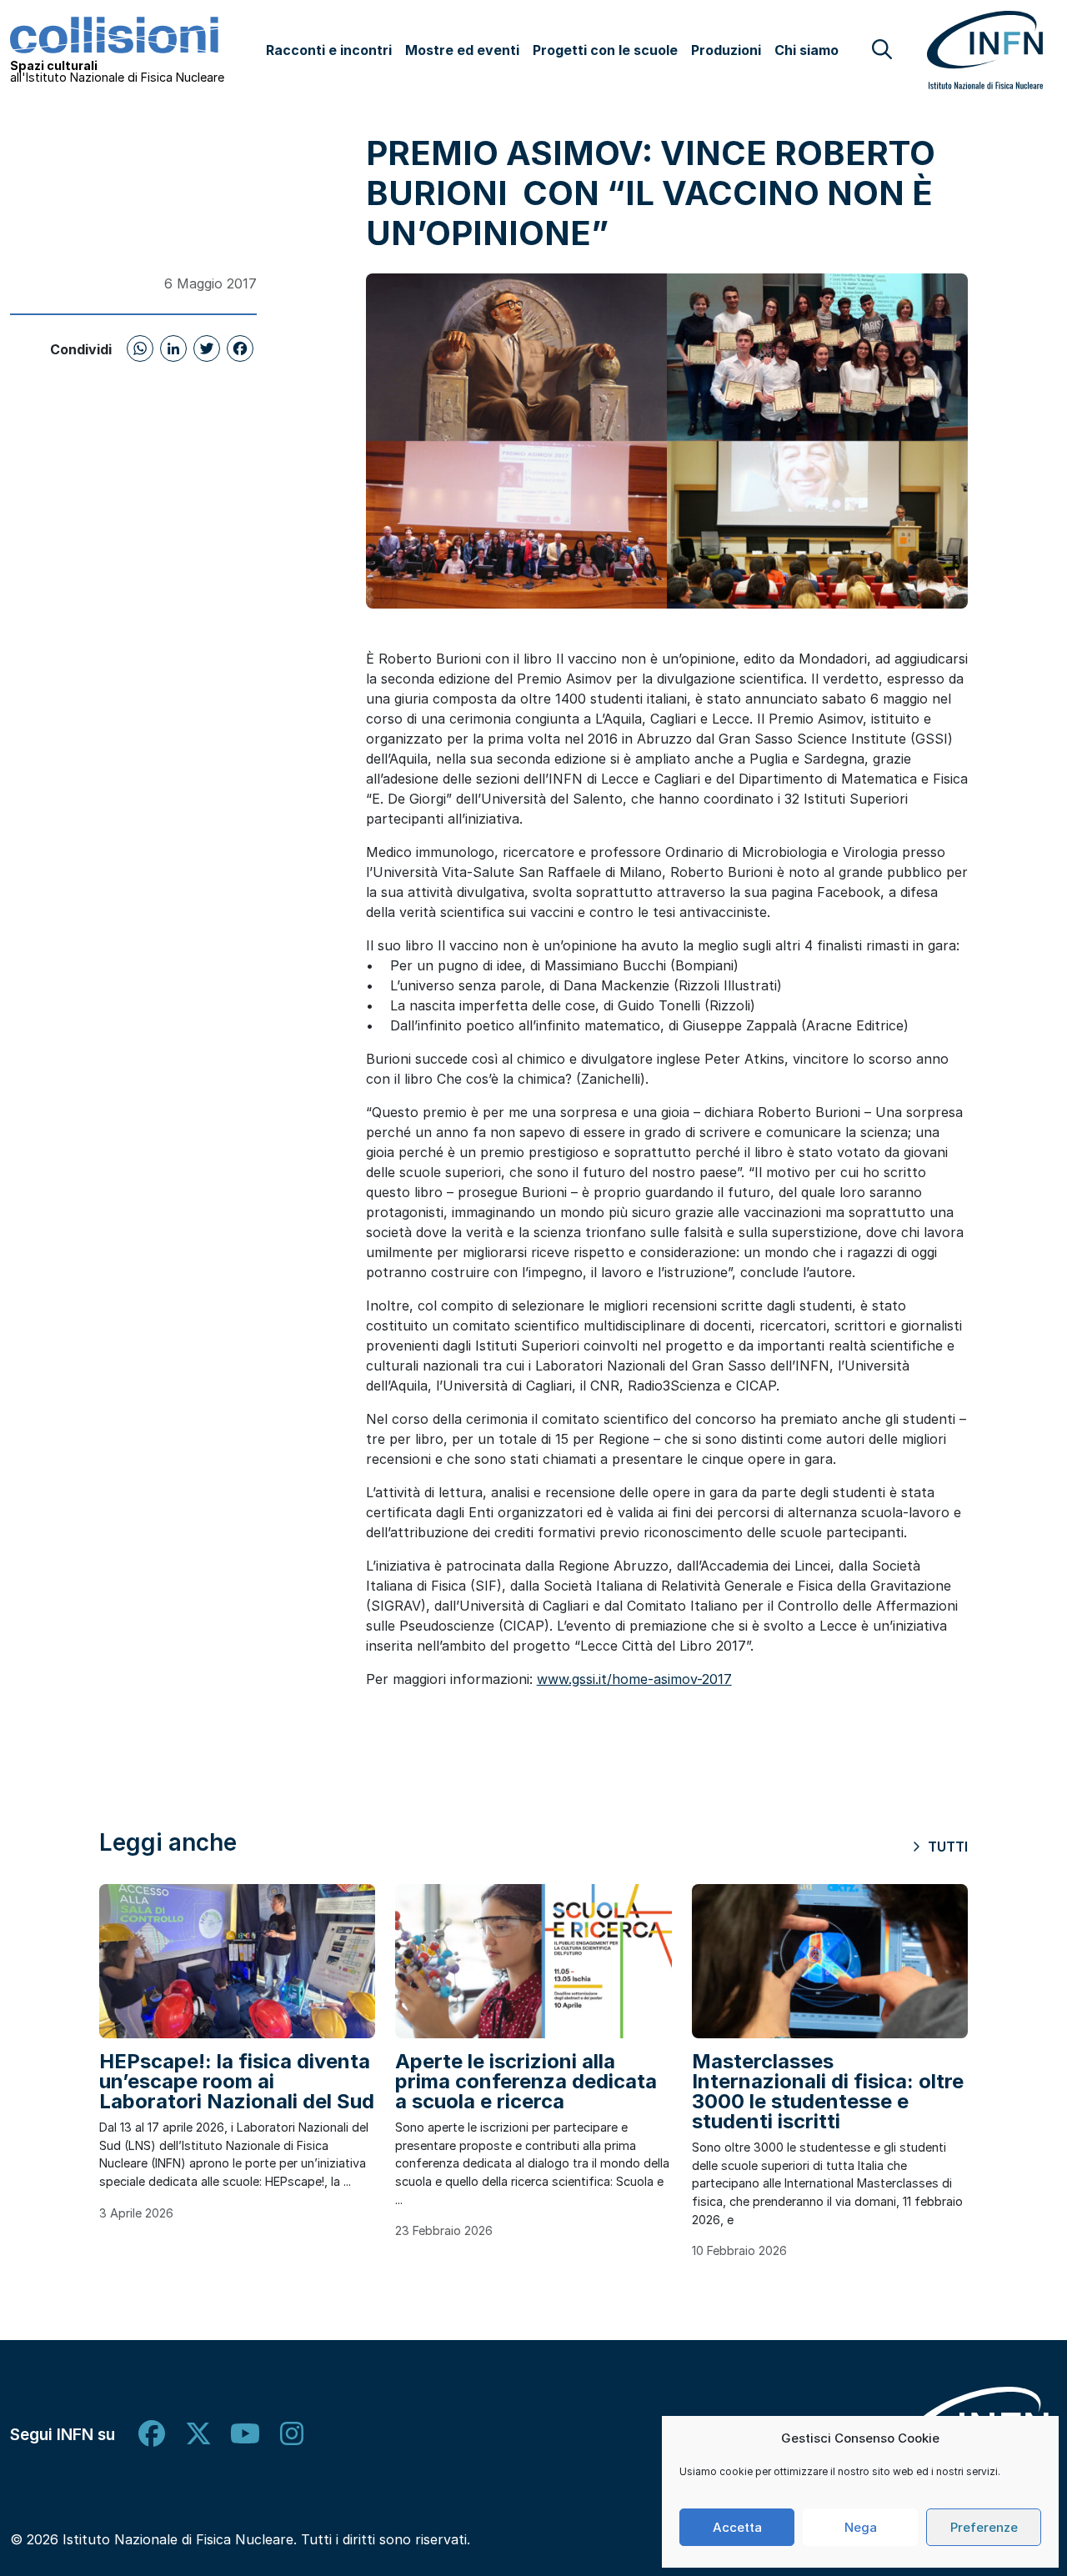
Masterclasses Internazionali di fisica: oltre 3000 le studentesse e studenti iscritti (828, 2091)
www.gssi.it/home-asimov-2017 (634, 1679)
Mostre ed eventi (462, 50)
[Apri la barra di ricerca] (882, 49)
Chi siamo (807, 50)
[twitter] (198, 2434)
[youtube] (245, 2434)
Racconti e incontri (329, 50)
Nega (861, 2527)
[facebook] (152, 2434)
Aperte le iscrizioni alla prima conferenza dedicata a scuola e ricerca (526, 2081)
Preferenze (984, 2527)
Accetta (737, 2527)
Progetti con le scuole (605, 50)
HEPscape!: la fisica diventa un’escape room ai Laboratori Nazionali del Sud (237, 2081)
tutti (946, 1847)
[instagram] (292, 2434)
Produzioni (726, 50)
